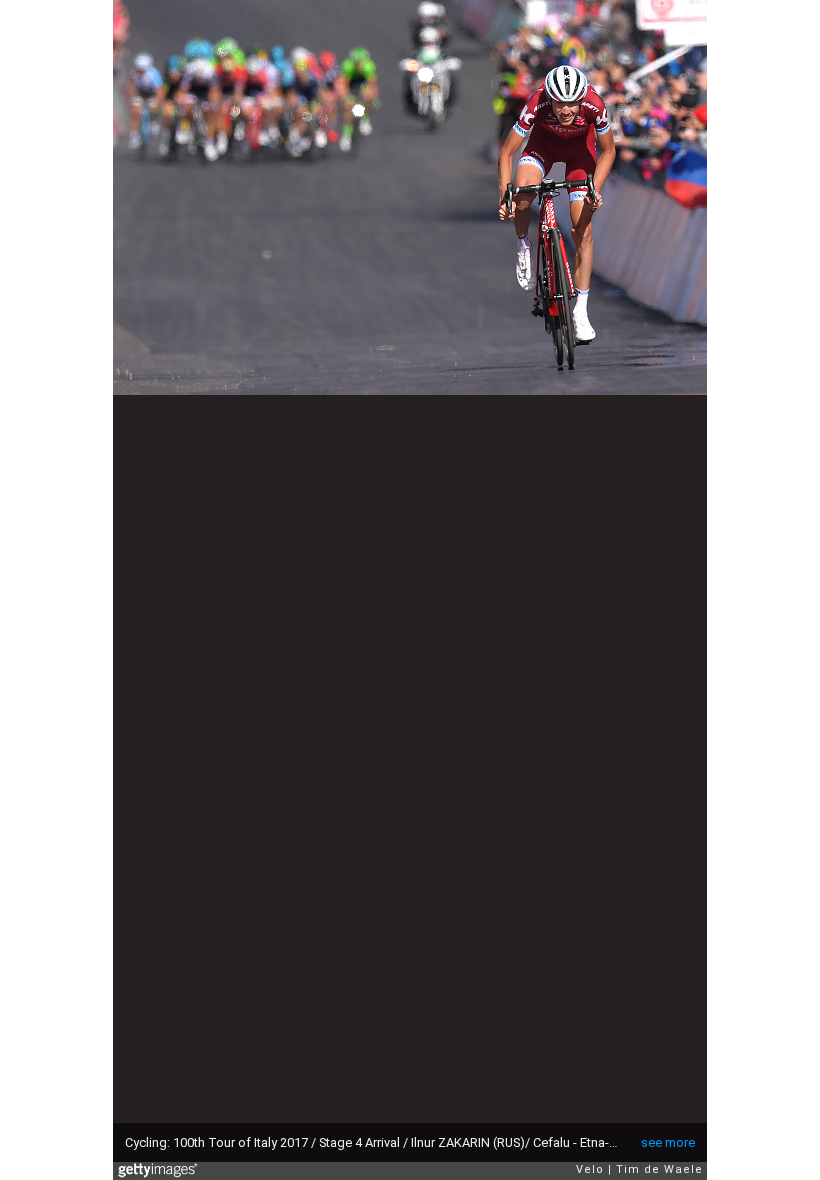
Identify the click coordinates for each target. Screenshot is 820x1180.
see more (668, 1142)
